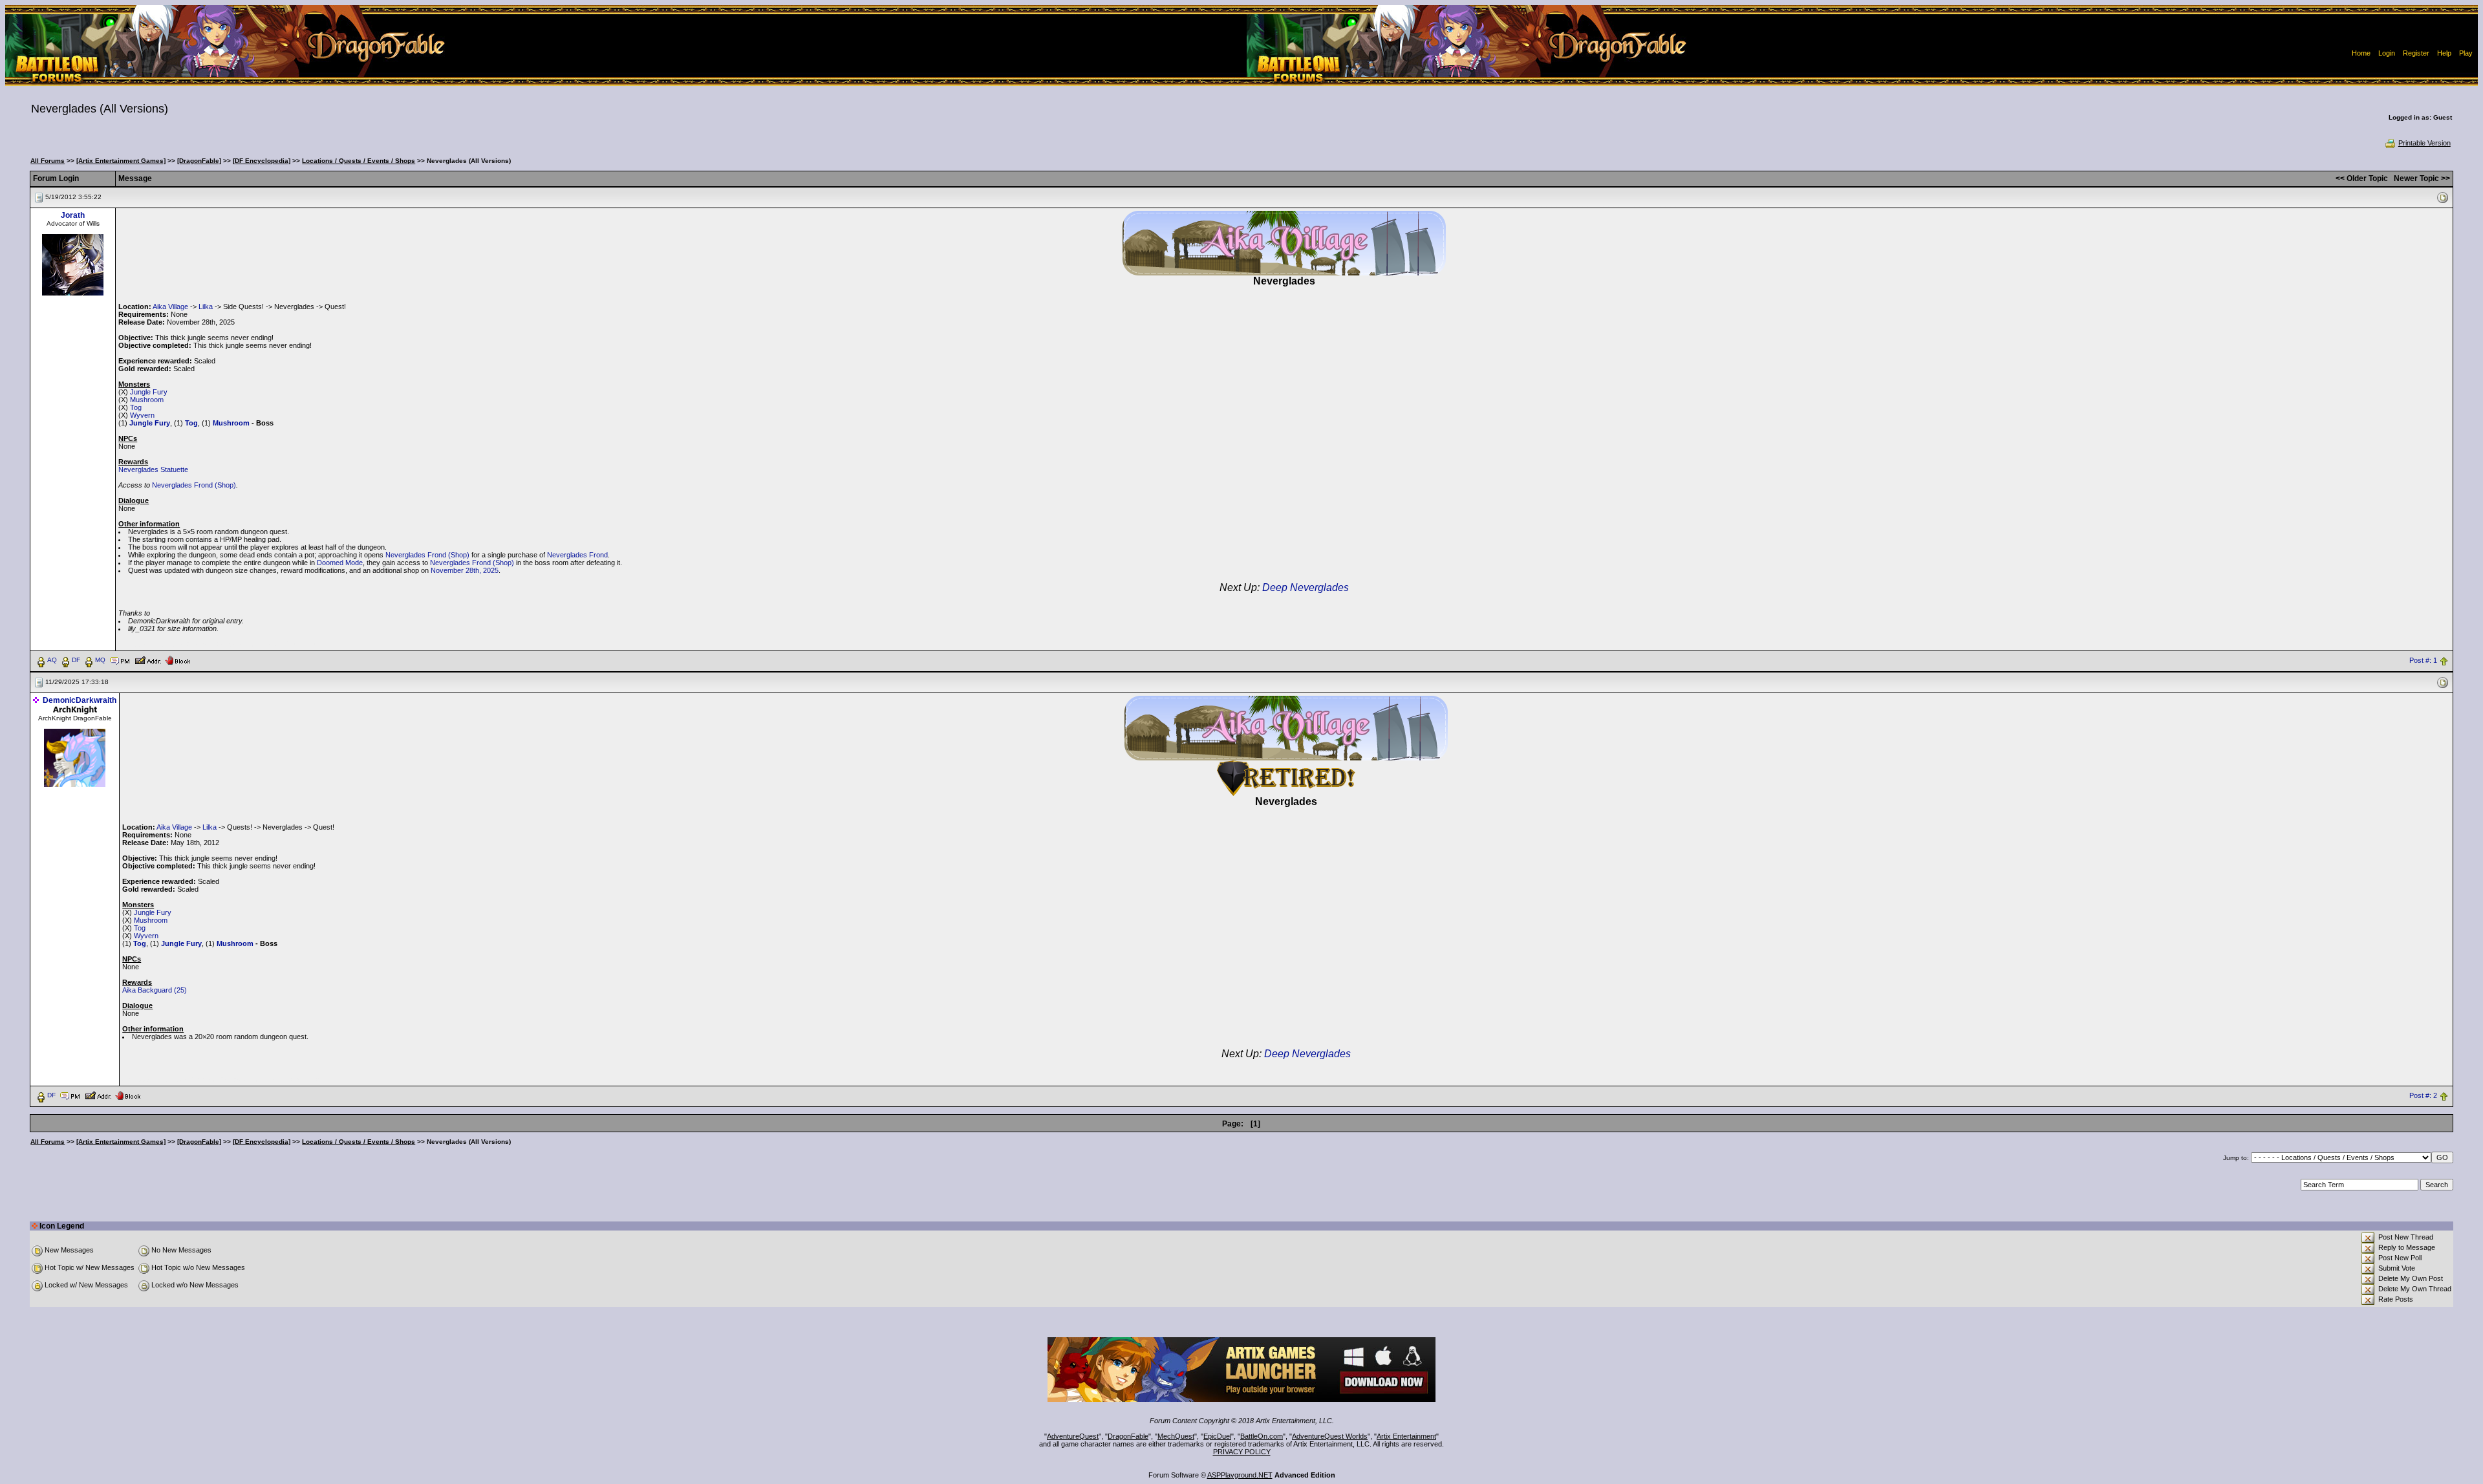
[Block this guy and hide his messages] (177, 660)
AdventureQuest (1073, 1436)
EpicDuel (1217, 1436)
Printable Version (2424, 143)
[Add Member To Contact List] (148, 660)
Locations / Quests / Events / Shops (359, 161)
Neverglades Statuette (153, 469)
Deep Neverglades (1306, 587)
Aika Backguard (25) (155, 990)
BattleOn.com (1262, 1436)
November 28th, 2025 (465, 570)
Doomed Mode (340, 563)
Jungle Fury (149, 392)
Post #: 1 (2423, 660)
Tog (136, 407)
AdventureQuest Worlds (1330, 1436)
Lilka (206, 306)
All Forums (48, 161)
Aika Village (170, 306)
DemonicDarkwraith (80, 700)
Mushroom (147, 400)
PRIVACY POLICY (1242, 1452)
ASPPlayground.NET (1240, 1475)
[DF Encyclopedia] (262, 161)
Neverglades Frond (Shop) (194, 485)
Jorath (73, 215)
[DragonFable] (199, 161)
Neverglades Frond (577, 555)
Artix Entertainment (1406, 1436)
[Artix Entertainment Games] (121, 161)
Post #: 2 (2423, 1095)
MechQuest (1176, 1436)
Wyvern (142, 415)
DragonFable (1128, 1436)
